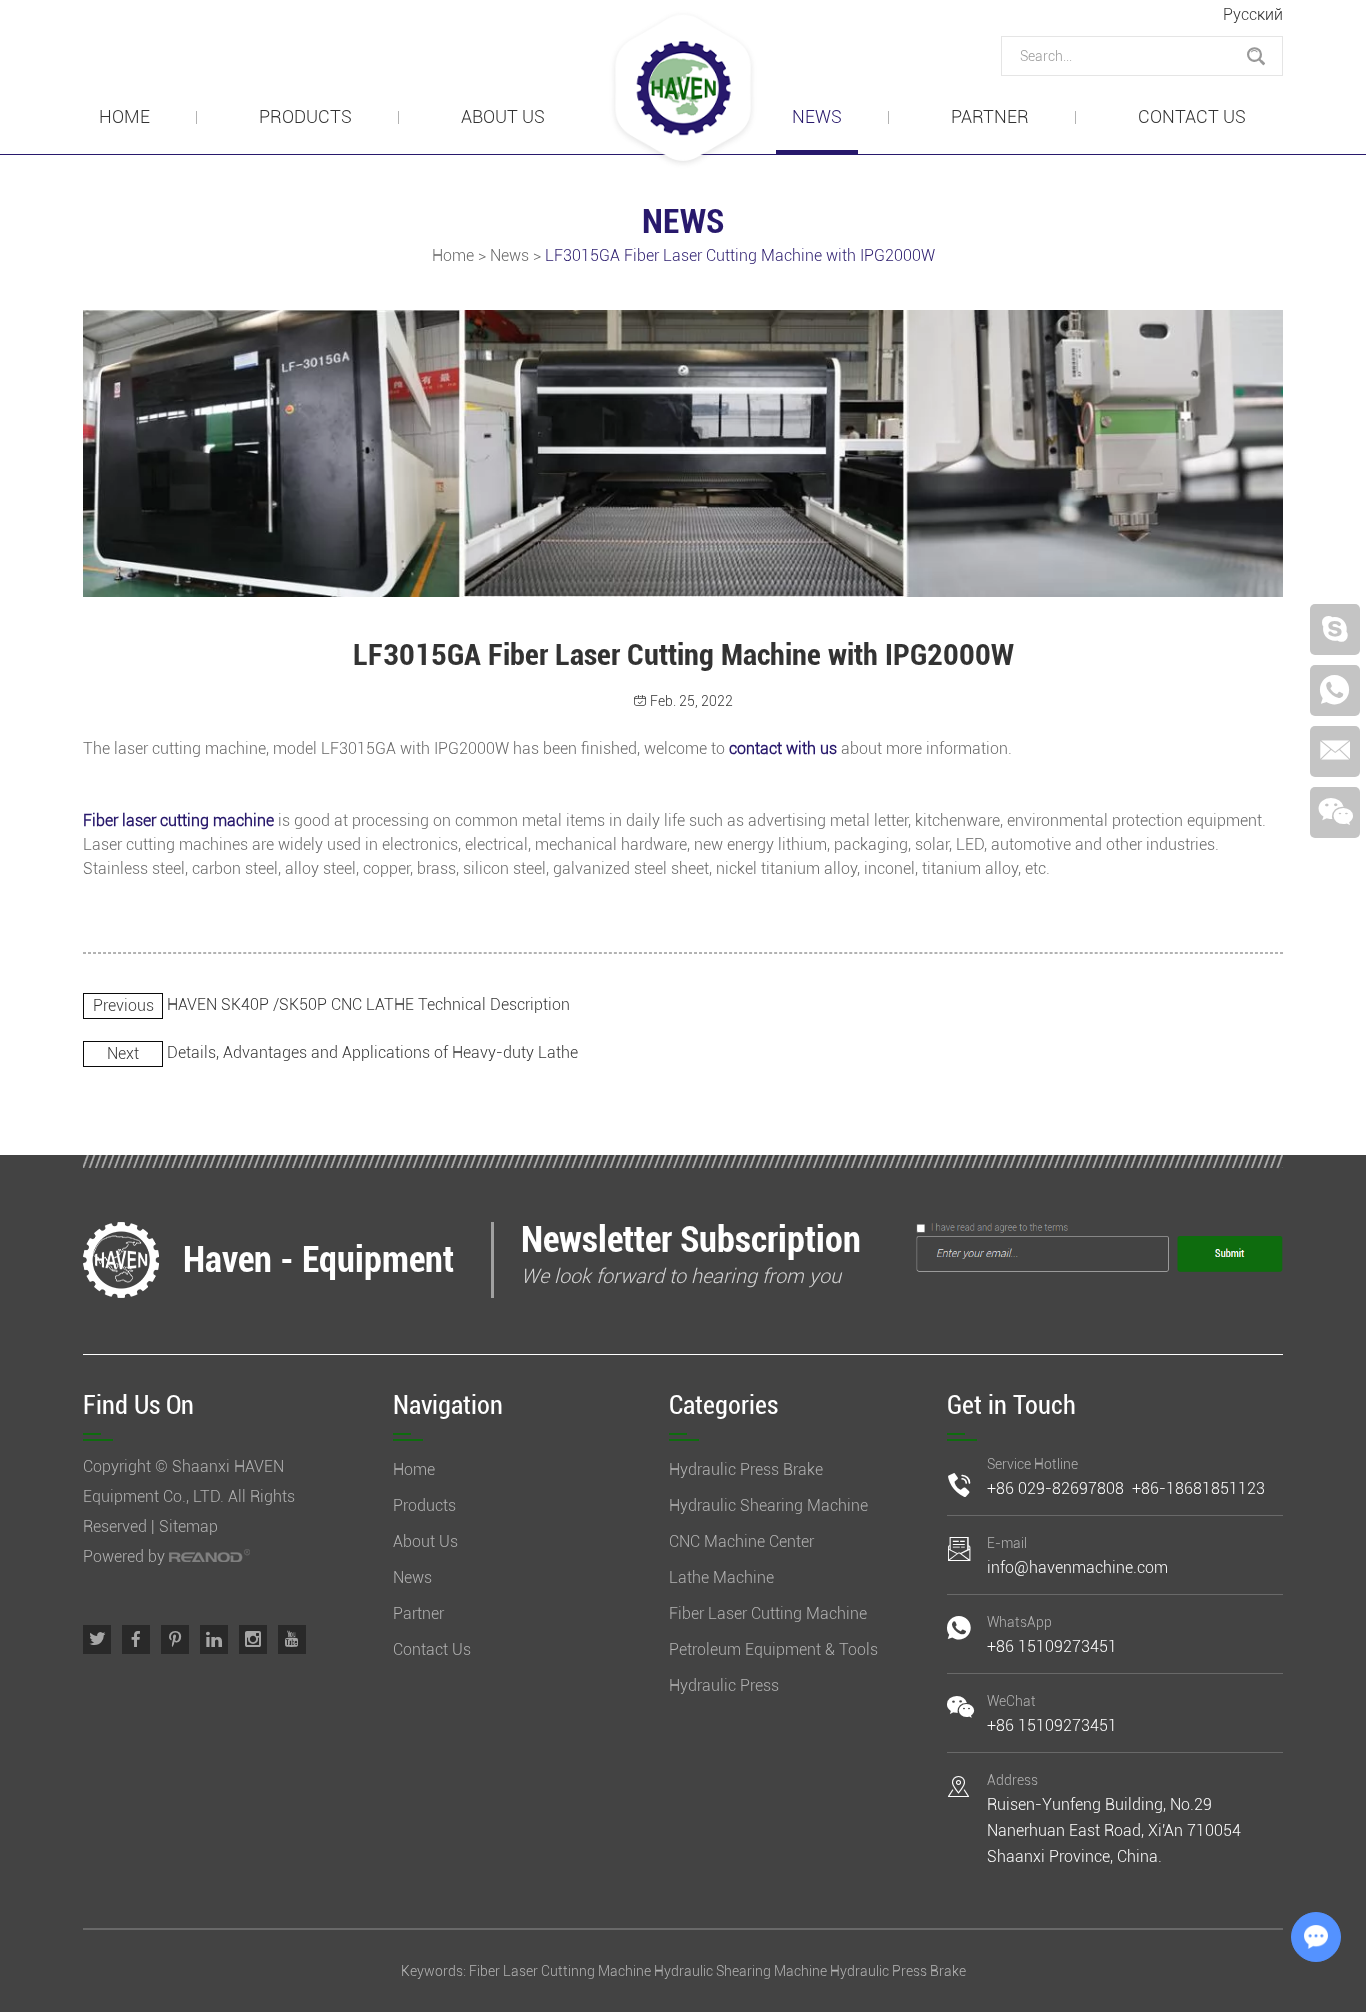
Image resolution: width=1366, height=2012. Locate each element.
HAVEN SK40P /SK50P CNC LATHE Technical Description (368, 1004)
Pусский (1253, 14)
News (817, 116)
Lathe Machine (721, 1577)
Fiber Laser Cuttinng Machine (560, 1971)
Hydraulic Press (724, 1685)
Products (305, 116)
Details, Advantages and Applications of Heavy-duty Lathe (372, 1052)
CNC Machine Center (741, 1541)
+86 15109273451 (1052, 1646)
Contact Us (1192, 116)
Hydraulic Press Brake (746, 1469)
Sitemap (188, 1526)
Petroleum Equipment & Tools (773, 1649)
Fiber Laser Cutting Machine (768, 1613)
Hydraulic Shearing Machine (768, 1505)
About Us (503, 116)
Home (124, 116)
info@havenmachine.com (1077, 1567)
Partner (990, 116)
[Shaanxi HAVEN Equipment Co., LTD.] (683, 89)
